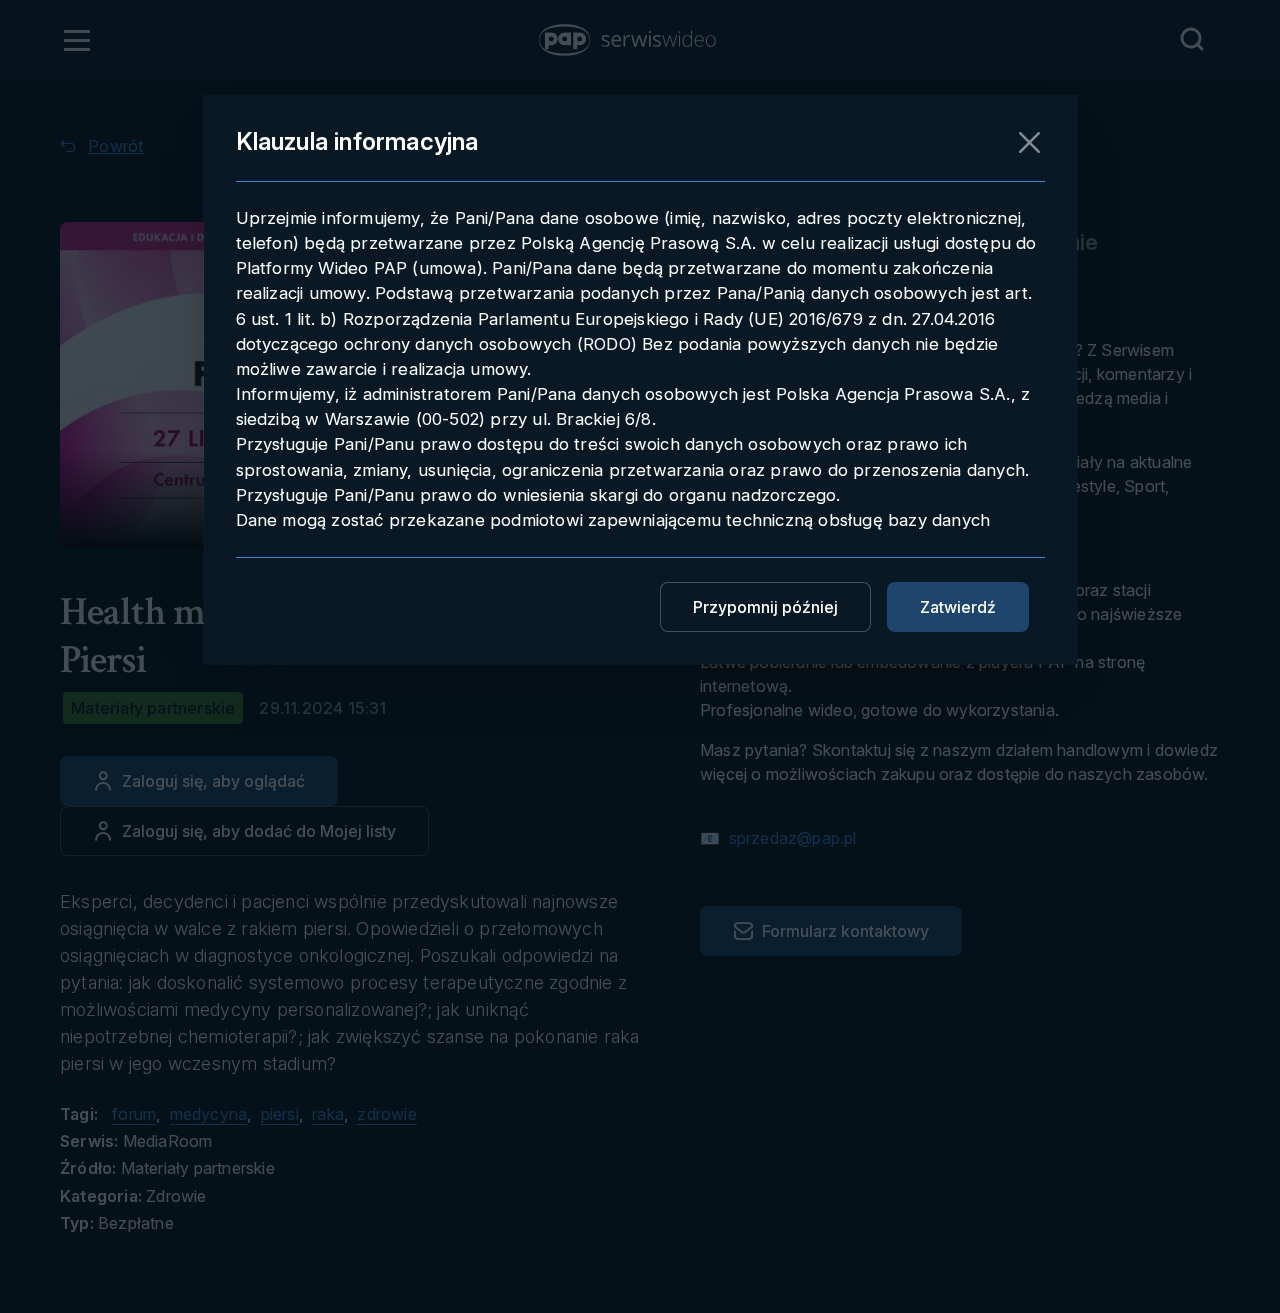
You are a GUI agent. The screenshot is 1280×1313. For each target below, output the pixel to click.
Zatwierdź (958, 607)
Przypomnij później (765, 607)
